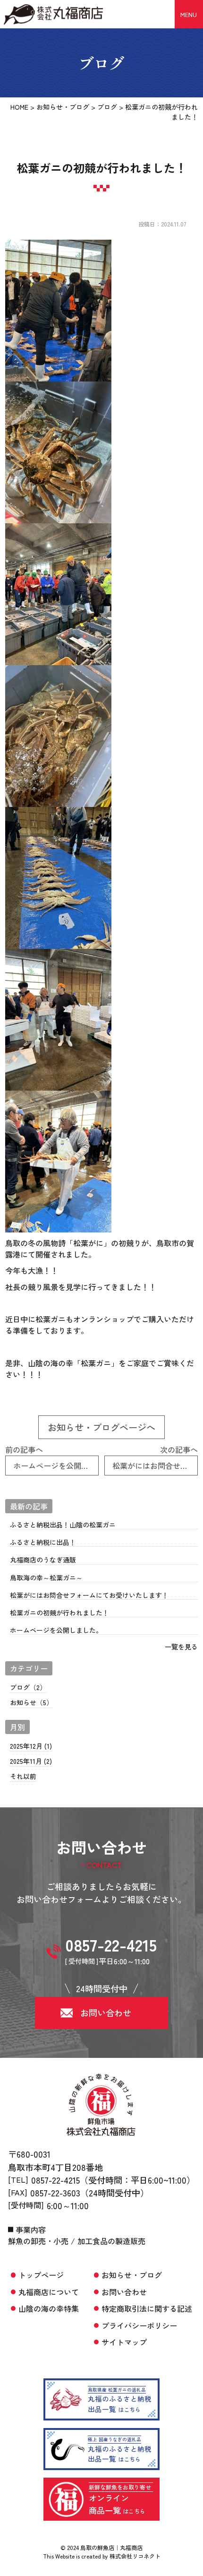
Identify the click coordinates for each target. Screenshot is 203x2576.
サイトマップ (124, 2342)
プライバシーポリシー (139, 2325)
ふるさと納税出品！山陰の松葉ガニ (63, 1525)
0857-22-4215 (55, 2180)
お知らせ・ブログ (132, 2275)
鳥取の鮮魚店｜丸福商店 (111, 2547)
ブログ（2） (28, 1687)
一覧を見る (181, 1647)
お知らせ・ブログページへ (101, 1427)
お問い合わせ (124, 2292)
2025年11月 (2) (31, 1761)
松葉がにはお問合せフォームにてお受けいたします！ (89, 1595)
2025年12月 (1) (31, 1746)
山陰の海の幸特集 (49, 2308)
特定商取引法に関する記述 (147, 2308)
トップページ (41, 2275)
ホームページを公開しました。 (56, 1630)
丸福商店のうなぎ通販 (46, 1560)
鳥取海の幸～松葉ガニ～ (46, 1578)
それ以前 (23, 1776)
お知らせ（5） (31, 1702)
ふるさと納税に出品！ (43, 1542)
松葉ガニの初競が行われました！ (59, 1613)
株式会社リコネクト (135, 2556)
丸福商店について (49, 2292)
